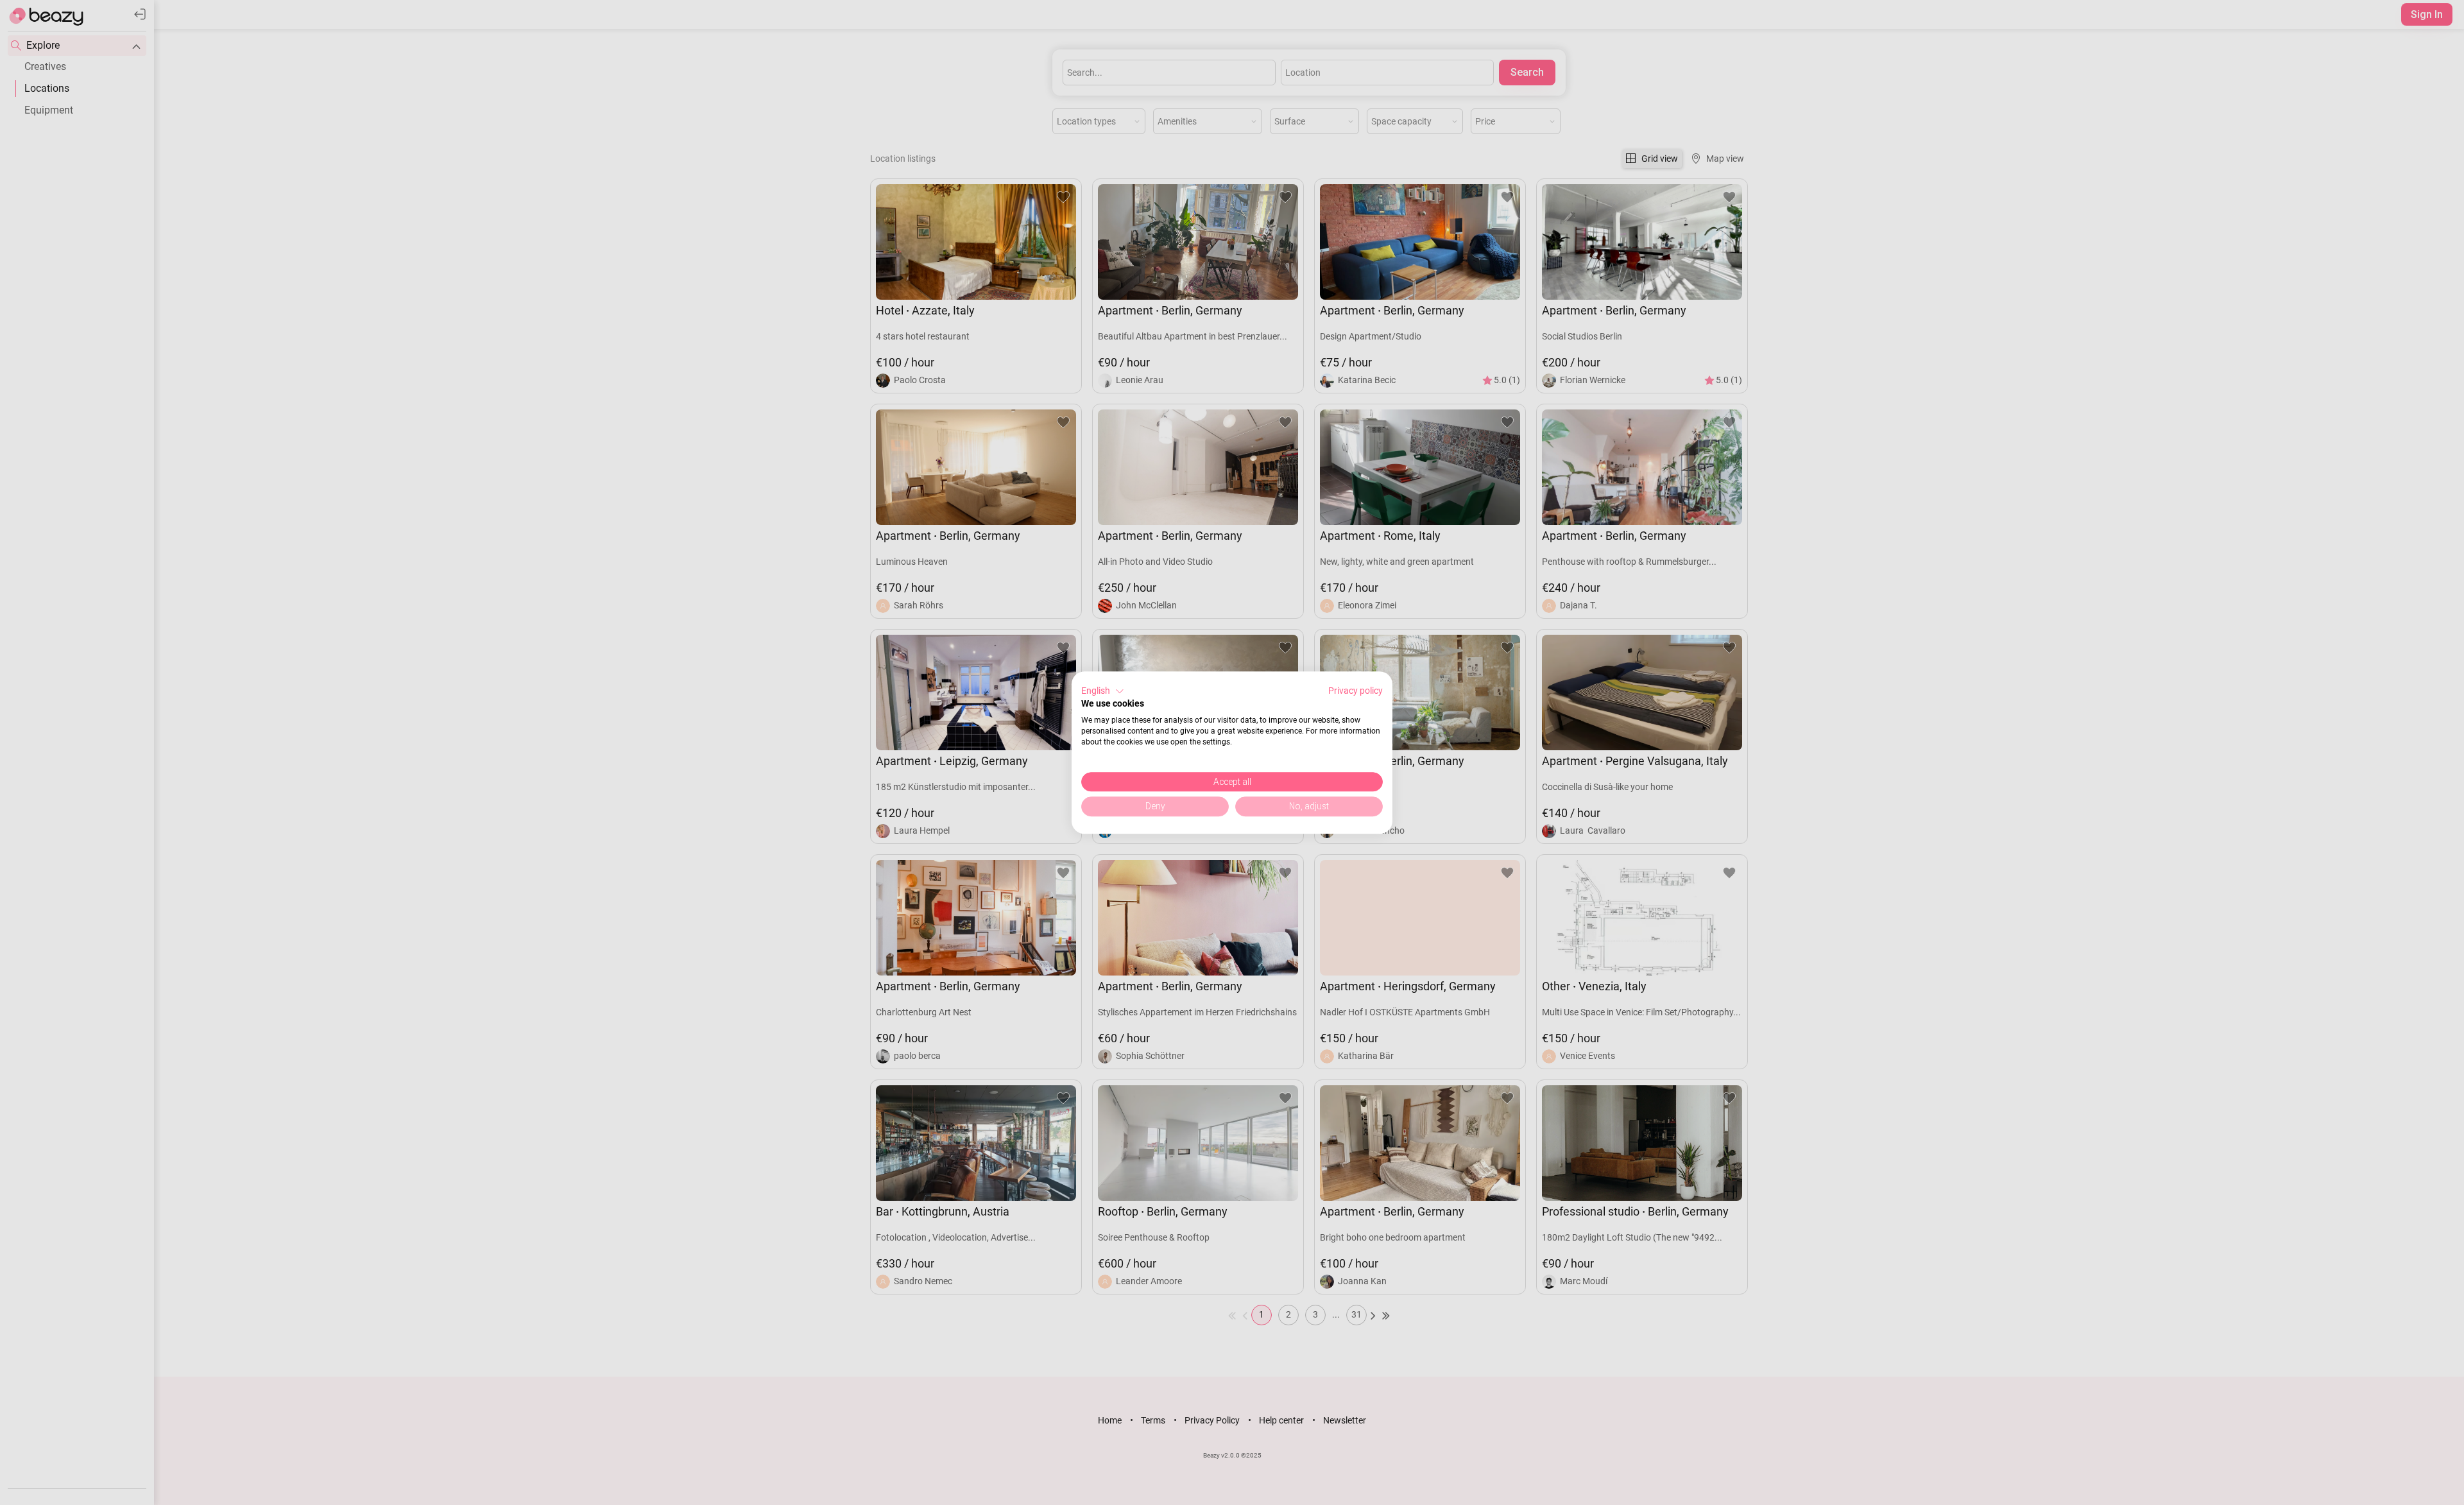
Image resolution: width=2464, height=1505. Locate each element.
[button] (1103, 691)
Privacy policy (1356, 691)
